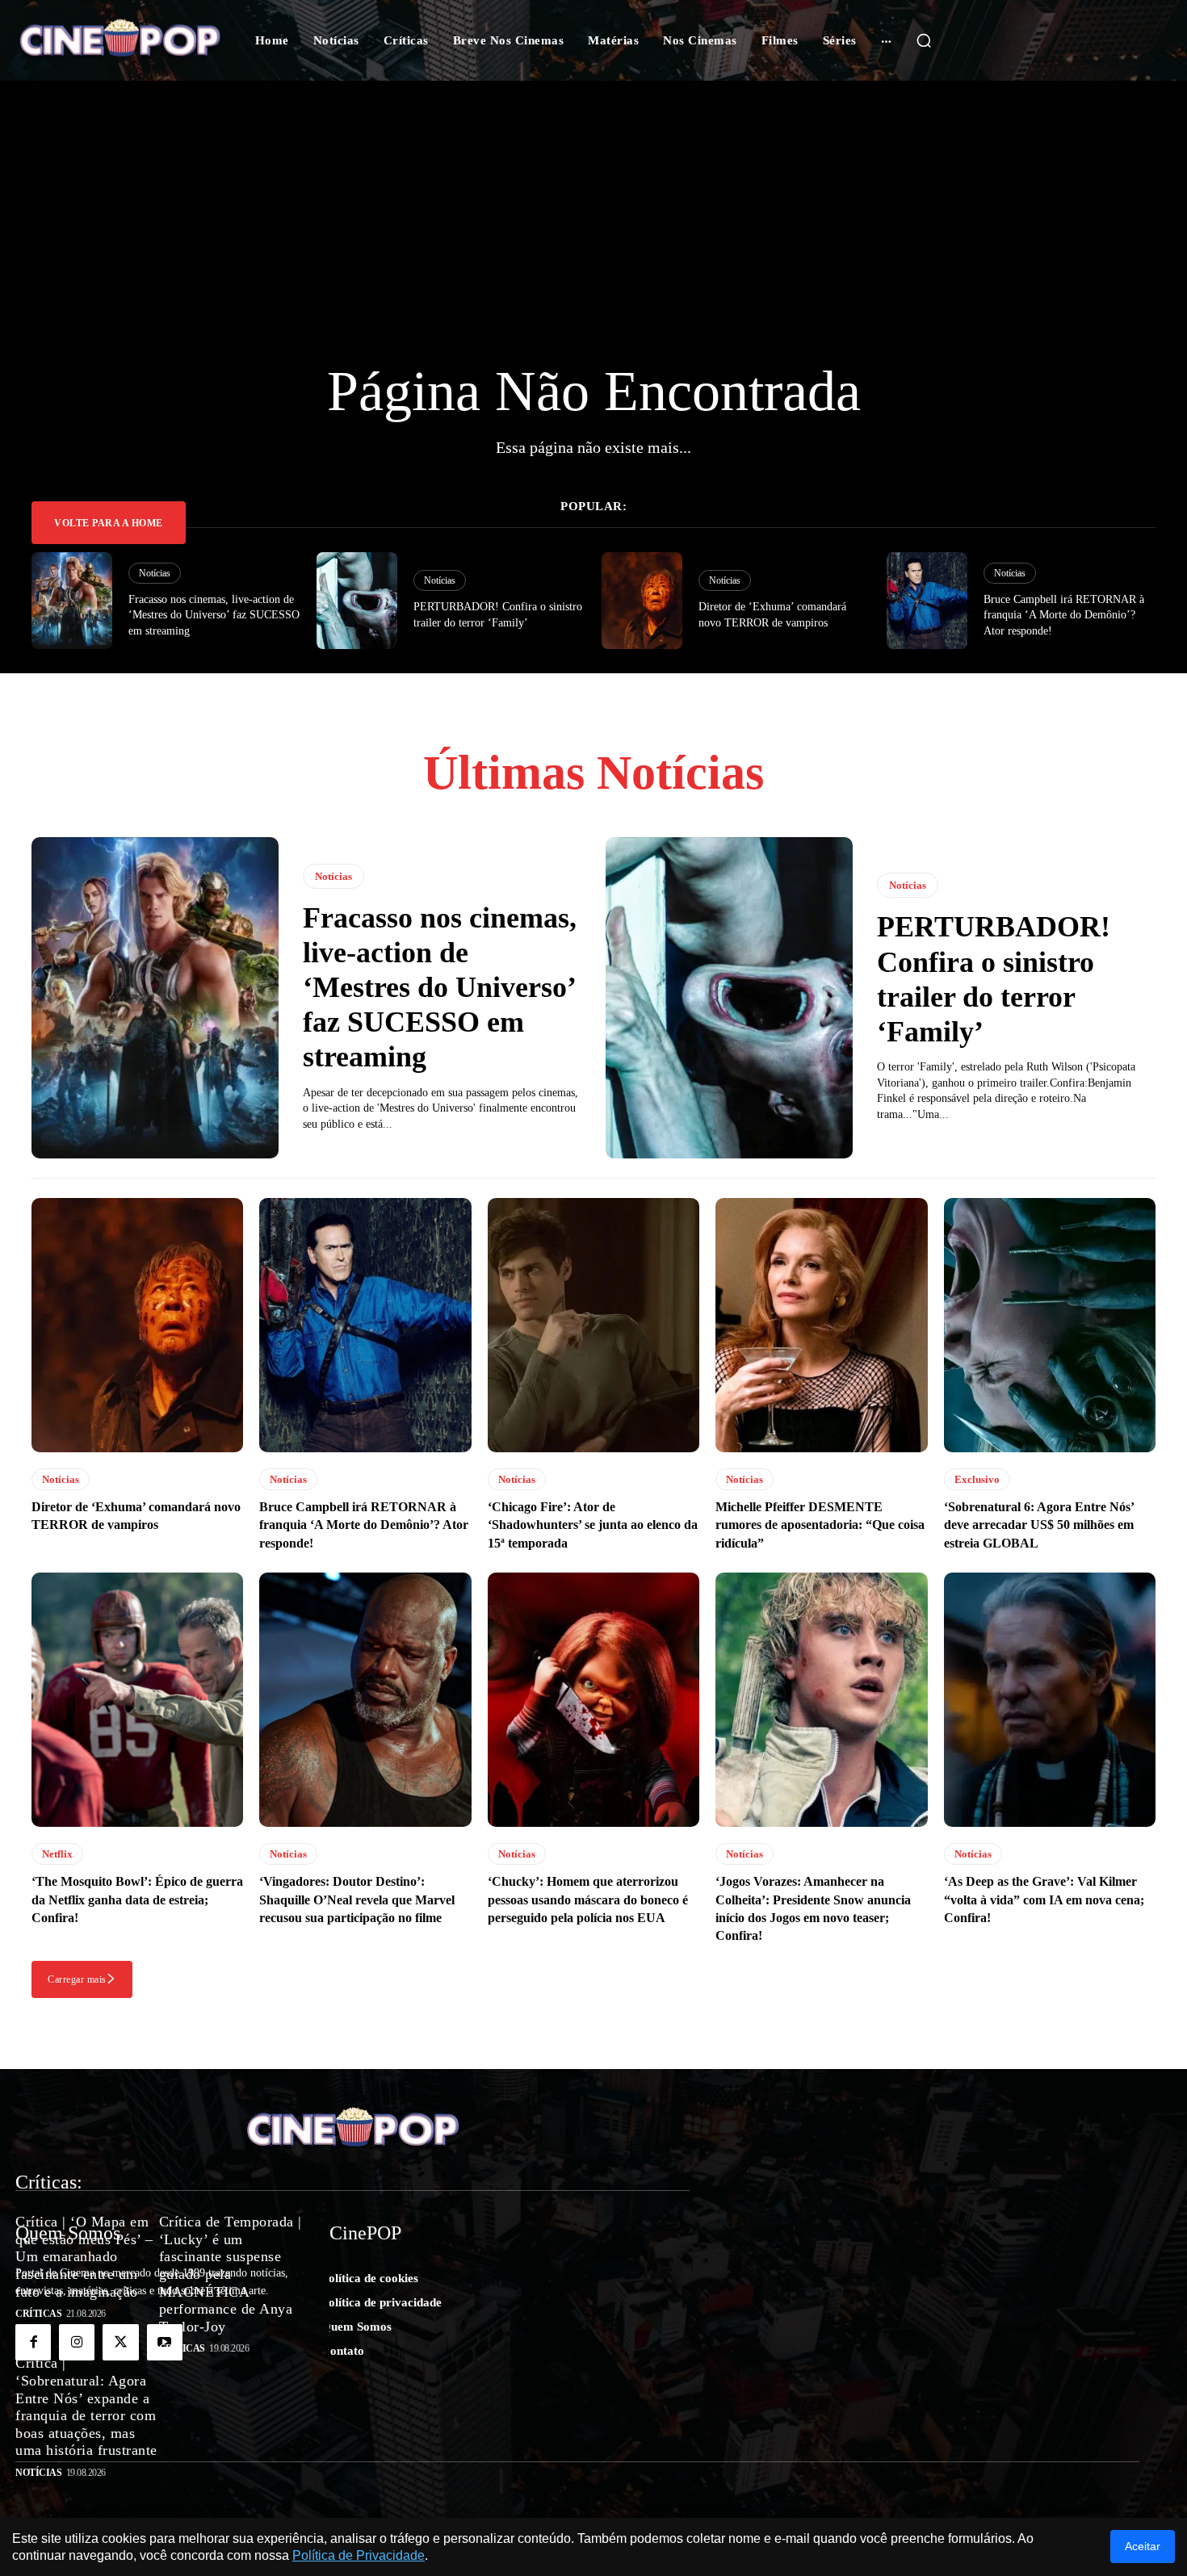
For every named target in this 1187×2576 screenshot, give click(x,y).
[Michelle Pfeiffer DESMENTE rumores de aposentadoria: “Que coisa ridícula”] (821, 1325)
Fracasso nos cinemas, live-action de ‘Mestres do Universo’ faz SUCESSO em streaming (214, 615)
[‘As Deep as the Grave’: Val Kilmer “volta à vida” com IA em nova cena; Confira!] (1050, 1700)
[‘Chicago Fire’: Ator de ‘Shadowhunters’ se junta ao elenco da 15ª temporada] (593, 1325)
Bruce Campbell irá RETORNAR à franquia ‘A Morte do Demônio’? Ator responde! (1064, 615)
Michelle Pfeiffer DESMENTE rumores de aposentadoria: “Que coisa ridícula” (820, 1525)
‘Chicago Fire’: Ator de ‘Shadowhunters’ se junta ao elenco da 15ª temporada (593, 1525)
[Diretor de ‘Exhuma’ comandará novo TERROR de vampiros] (642, 601)
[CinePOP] (120, 40)
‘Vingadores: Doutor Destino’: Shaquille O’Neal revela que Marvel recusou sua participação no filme (357, 1900)
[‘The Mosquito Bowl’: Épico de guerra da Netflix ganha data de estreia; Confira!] (137, 1700)
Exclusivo (977, 1479)
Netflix (57, 1854)
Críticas (38, 2314)
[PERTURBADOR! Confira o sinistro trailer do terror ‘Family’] (357, 601)
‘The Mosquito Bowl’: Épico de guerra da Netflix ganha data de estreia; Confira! (137, 1900)
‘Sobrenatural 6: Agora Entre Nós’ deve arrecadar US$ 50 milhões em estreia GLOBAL (1039, 1525)
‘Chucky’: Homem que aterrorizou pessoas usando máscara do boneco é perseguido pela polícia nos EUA (588, 1900)
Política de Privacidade (359, 2555)
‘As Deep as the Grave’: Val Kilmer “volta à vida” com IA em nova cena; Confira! (1044, 1900)
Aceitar (1143, 2546)
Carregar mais (77, 1979)
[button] (924, 40)
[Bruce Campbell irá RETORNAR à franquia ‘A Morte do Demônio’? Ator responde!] (927, 601)
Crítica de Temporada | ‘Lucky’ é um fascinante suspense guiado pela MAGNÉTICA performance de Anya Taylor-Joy (231, 2274)
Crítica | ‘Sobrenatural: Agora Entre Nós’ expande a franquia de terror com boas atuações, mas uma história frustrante (86, 2406)
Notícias (155, 573)
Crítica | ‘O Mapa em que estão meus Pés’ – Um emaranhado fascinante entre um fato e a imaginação (84, 2256)
